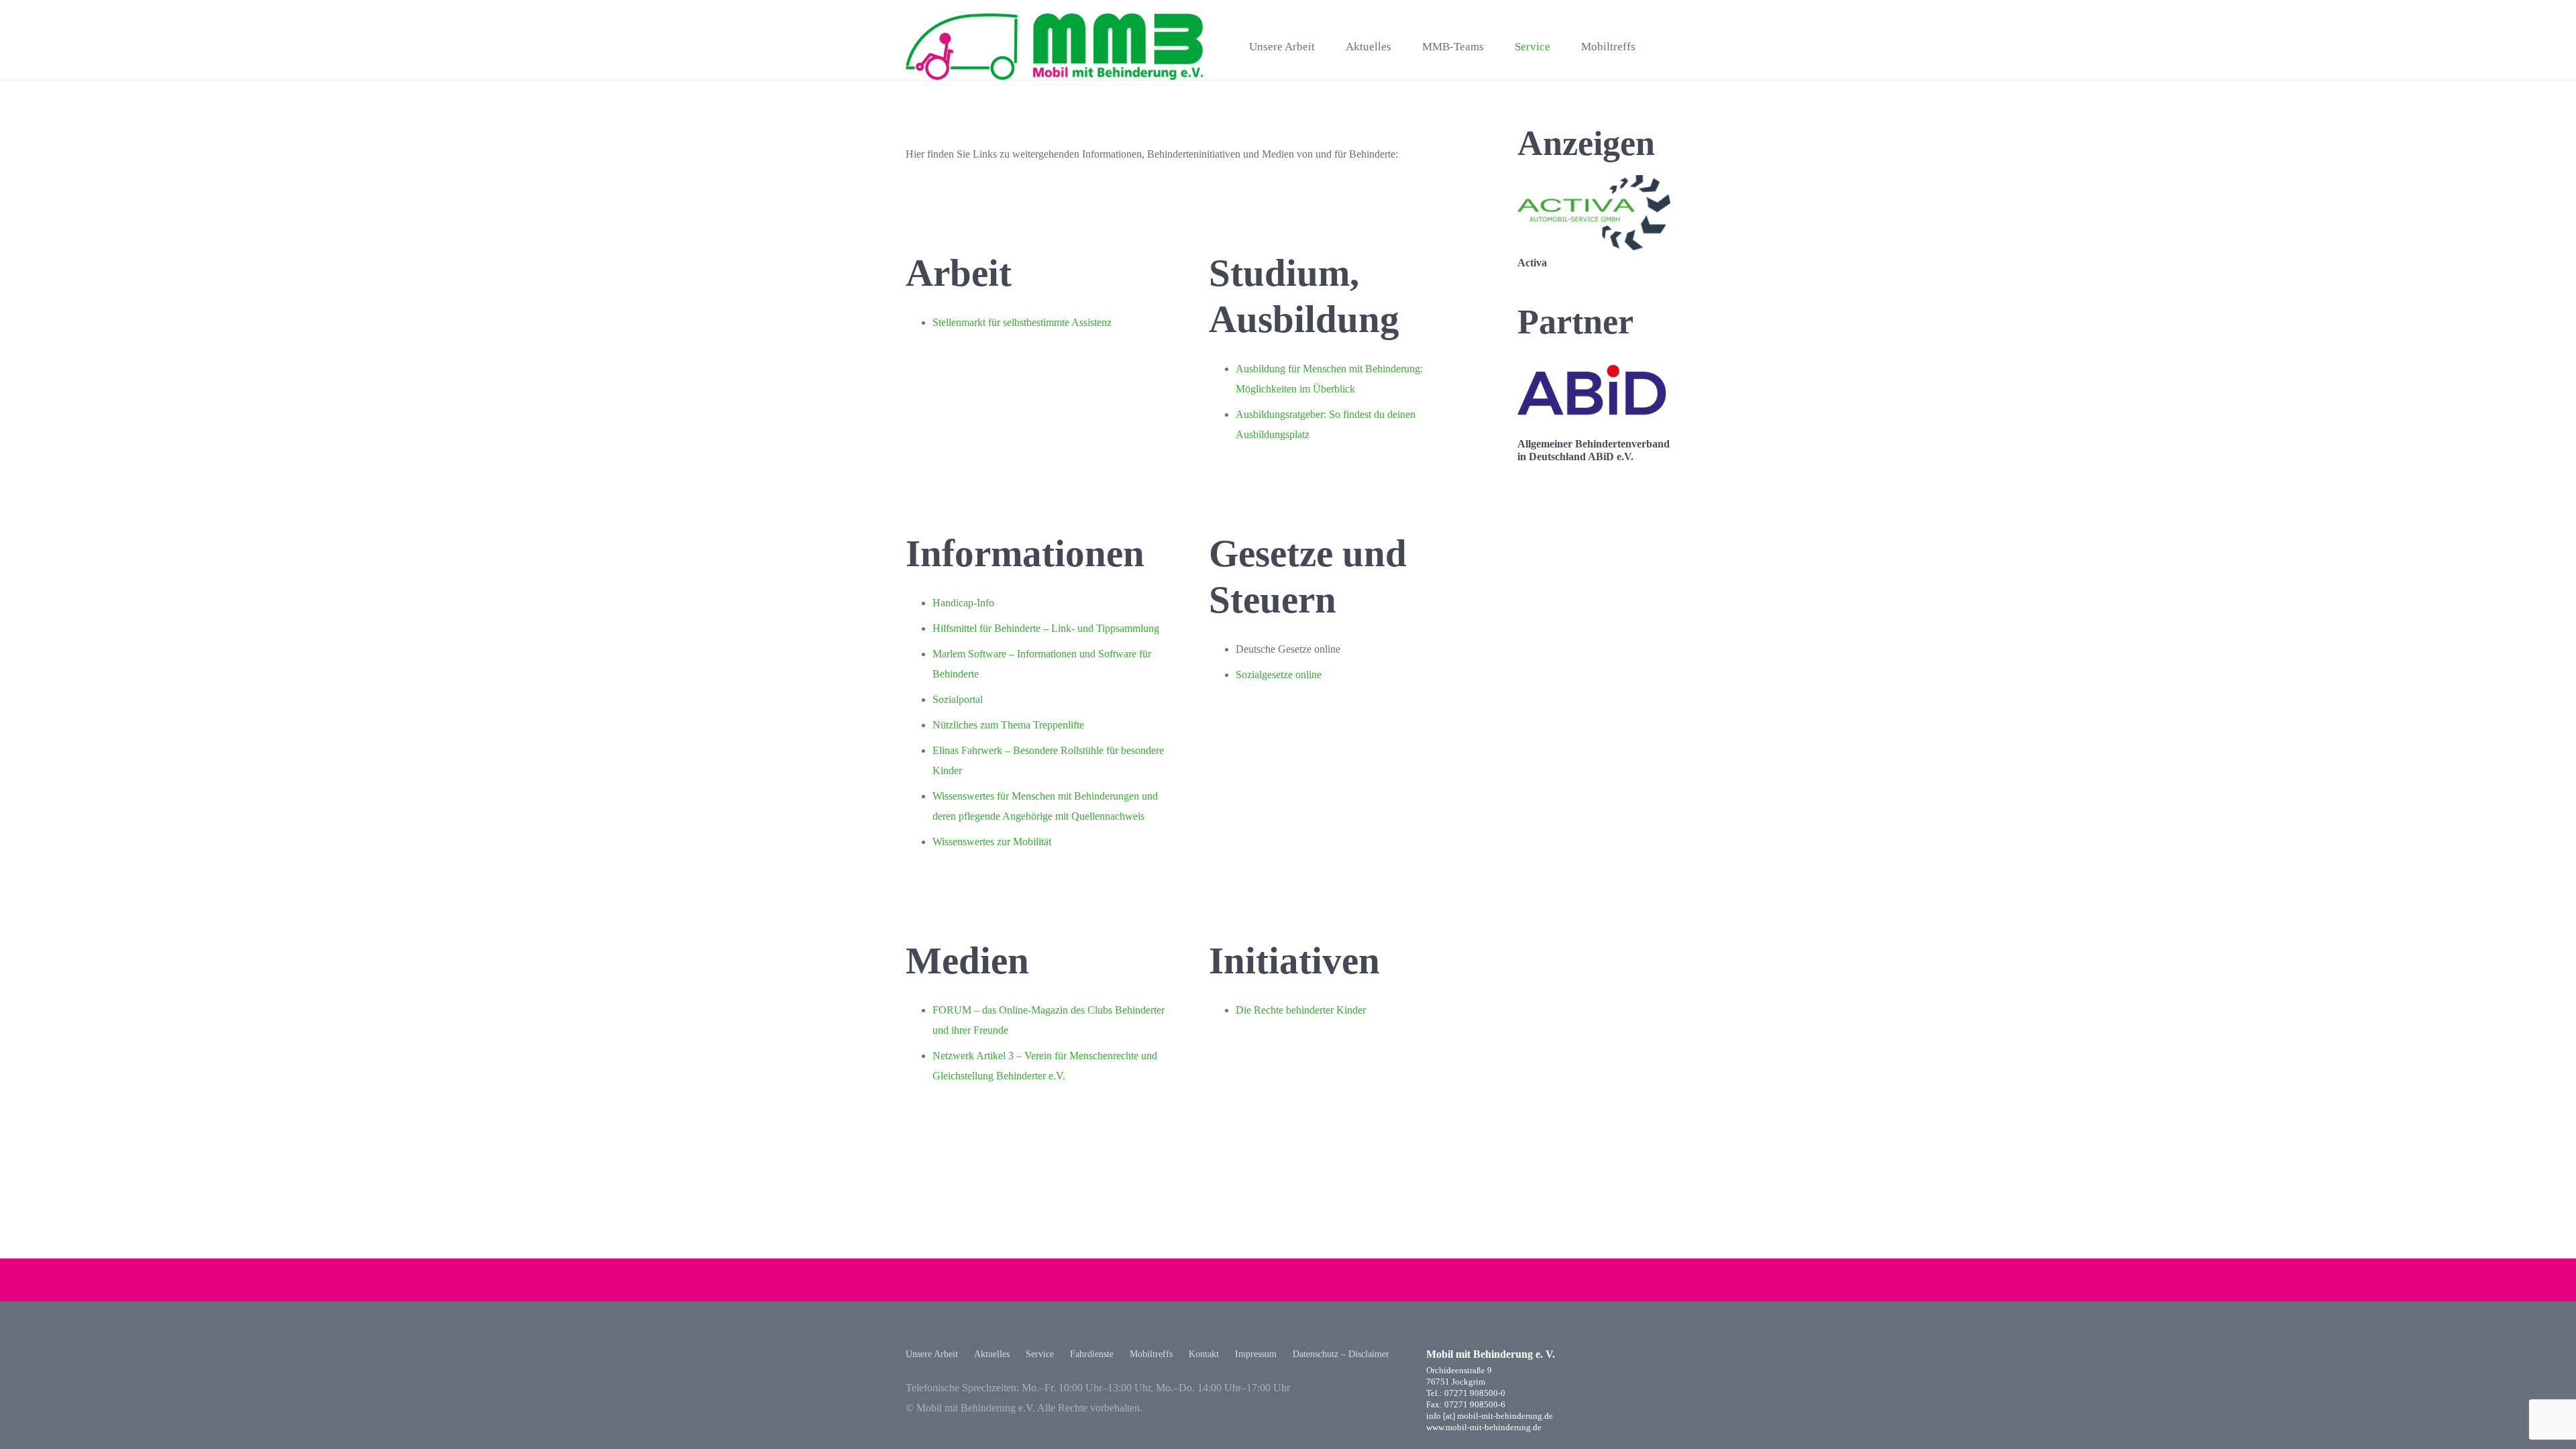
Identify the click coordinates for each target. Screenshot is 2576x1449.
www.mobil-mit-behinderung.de (1484, 1428)
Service (1040, 1354)
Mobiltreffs (1151, 1354)
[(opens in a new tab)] (1594, 185)
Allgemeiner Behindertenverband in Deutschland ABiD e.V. (1594, 450)
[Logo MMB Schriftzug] (1118, 47)
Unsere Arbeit (932, 1354)
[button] (1664, 47)
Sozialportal (958, 699)
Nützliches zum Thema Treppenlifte (1008, 725)
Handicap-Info (963, 603)
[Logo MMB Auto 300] (962, 47)
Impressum (1256, 1354)
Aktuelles (992, 1354)
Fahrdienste (1092, 1354)
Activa (1532, 263)
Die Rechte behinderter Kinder (1301, 1010)
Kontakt (1204, 1354)
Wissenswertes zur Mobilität (992, 842)
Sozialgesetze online (1279, 675)
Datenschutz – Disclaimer (1341, 1354)
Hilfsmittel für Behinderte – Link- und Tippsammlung (1046, 628)
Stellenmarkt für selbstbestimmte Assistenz (1022, 322)
